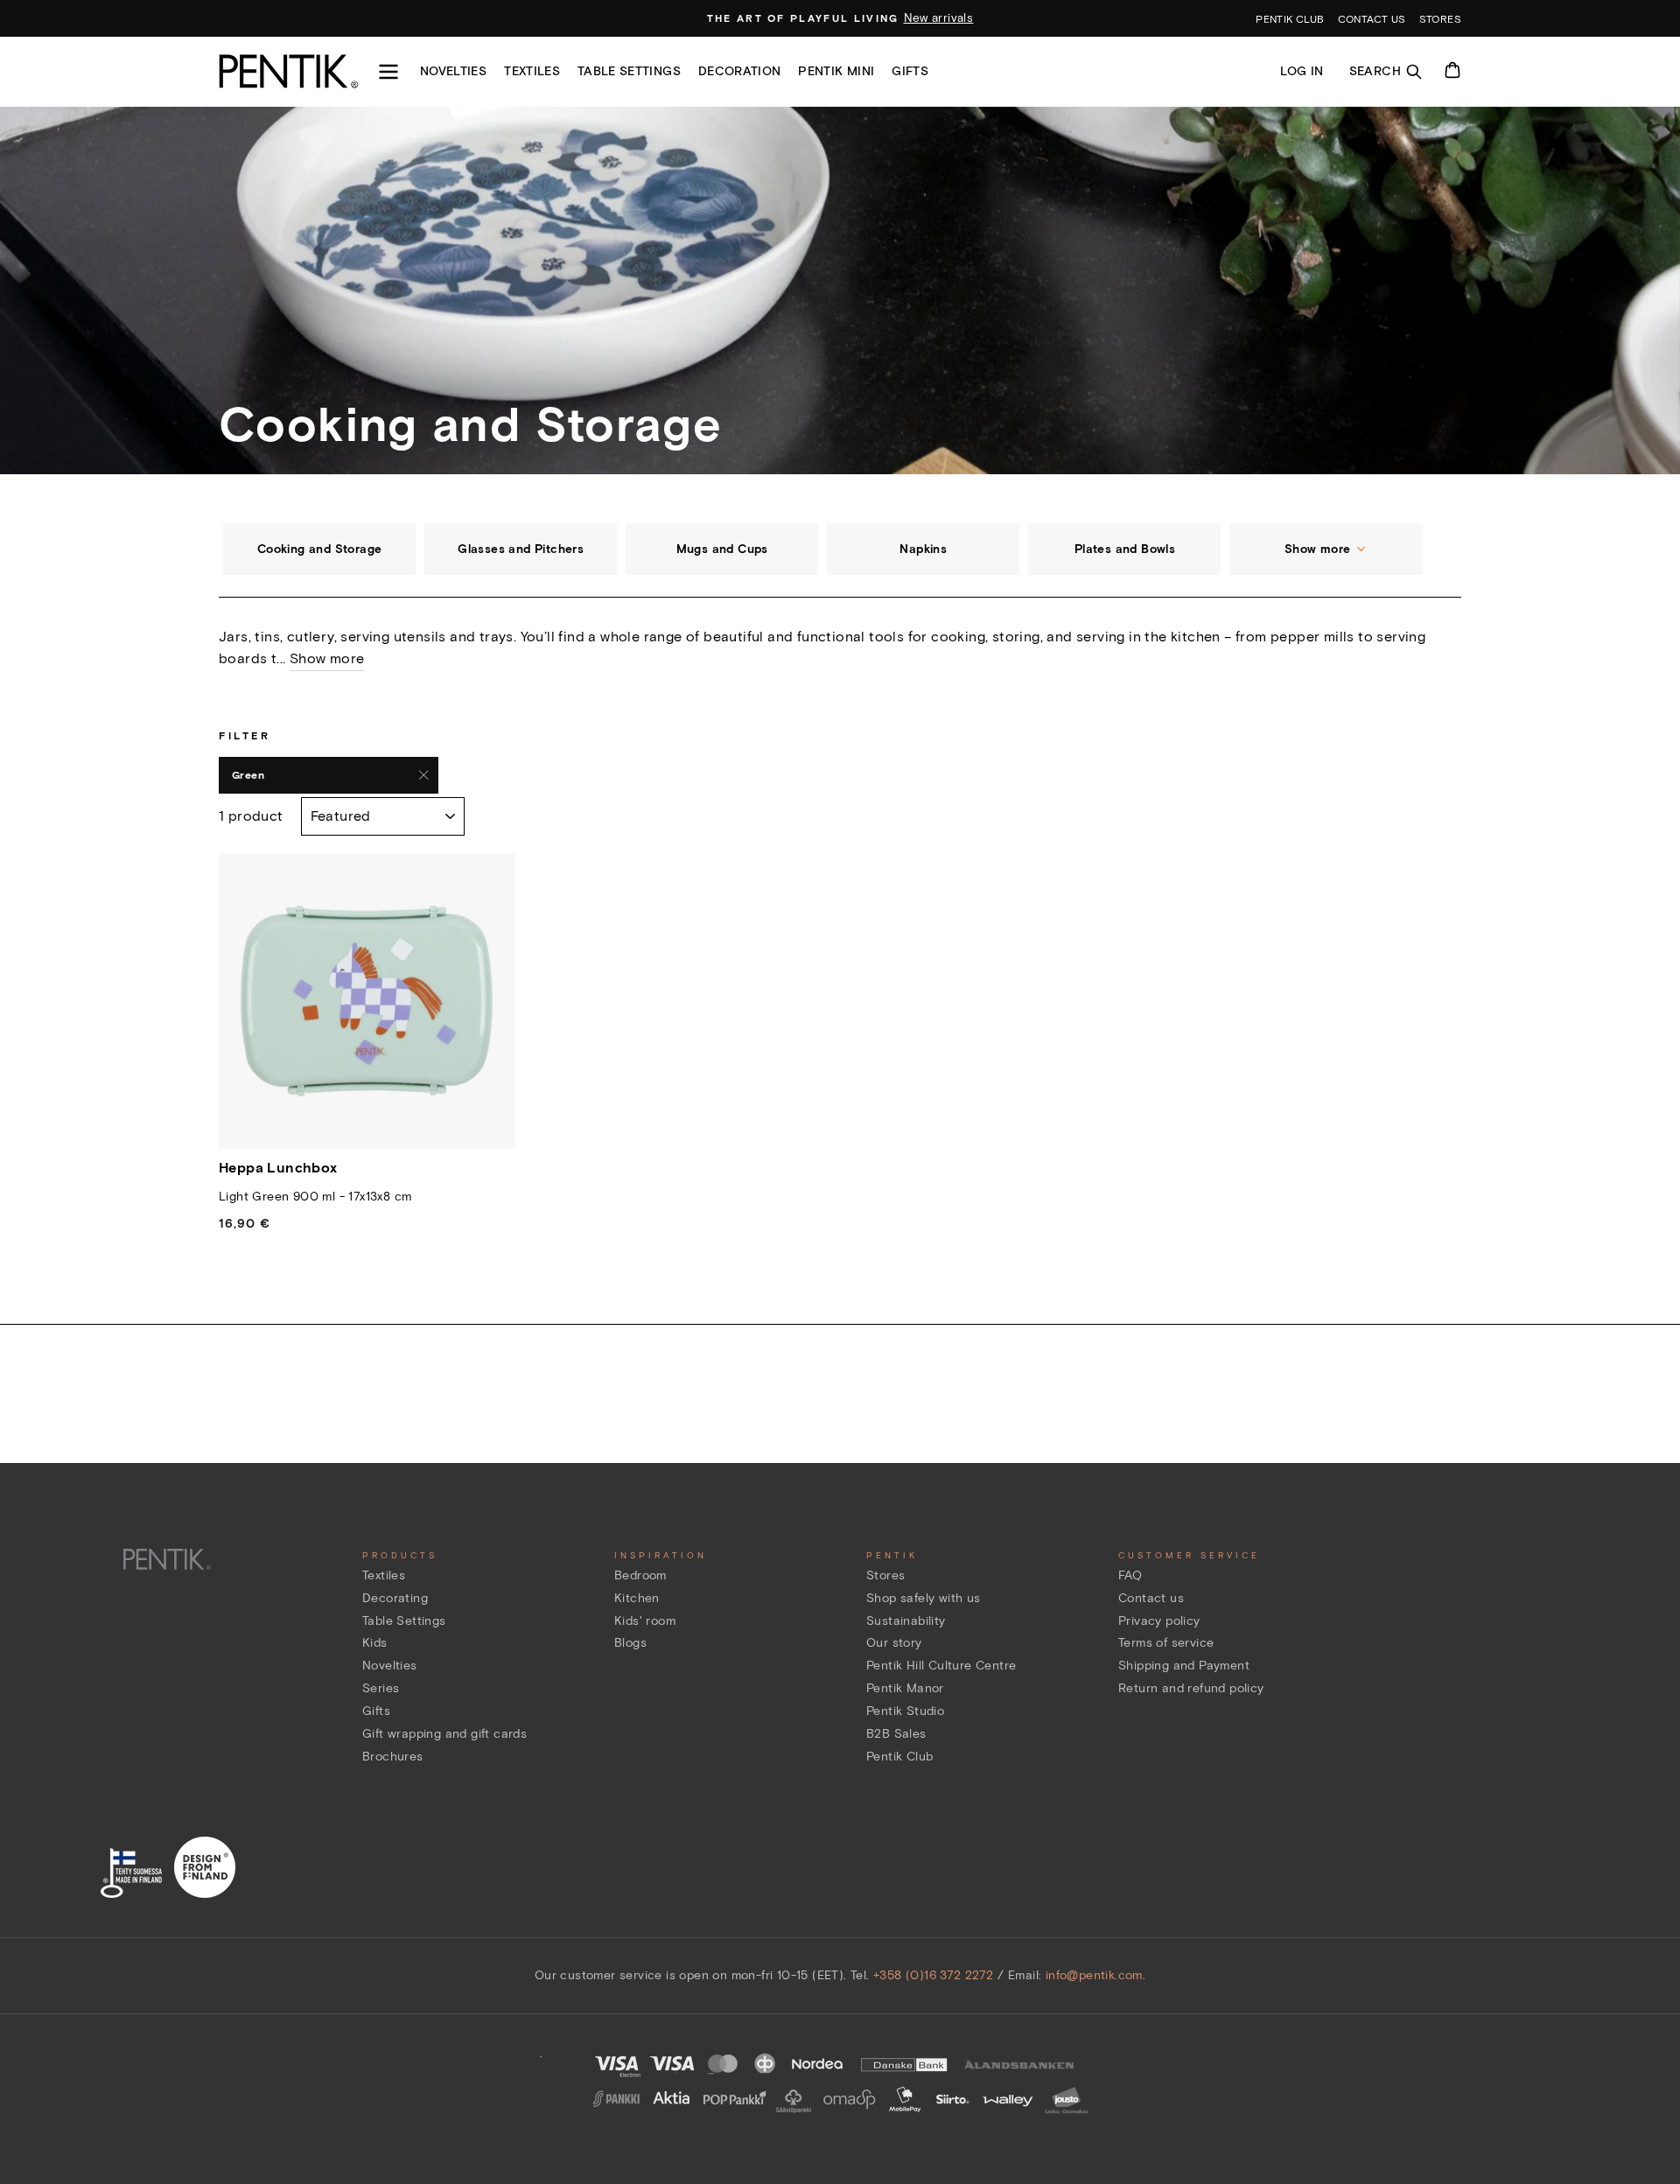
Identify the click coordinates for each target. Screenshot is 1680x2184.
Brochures (393, 1757)
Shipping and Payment (1184, 1666)
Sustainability (906, 1621)
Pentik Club (899, 1757)
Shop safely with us (924, 1598)
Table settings (629, 71)
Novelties (453, 71)
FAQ (1130, 1575)
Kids (375, 1643)
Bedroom (640, 1575)
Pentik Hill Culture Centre (941, 1666)
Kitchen (637, 1598)
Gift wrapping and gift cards (444, 1734)
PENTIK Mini (836, 71)
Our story (894, 1643)
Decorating (395, 1598)
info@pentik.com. (1095, 1975)
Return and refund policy (1191, 1688)
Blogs (630, 1643)
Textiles (532, 71)
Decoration (740, 71)
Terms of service (1166, 1643)
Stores (1440, 19)
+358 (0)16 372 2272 (934, 1975)
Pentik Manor (905, 1688)
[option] (840, 18)
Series (381, 1688)
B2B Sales (896, 1734)
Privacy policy (1159, 1621)
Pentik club (1290, 19)
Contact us (1372, 19)
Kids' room (645, 1621)
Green (248, 775)
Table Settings (404, 1621)
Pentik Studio (905, 1711)
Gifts (910, 71)
